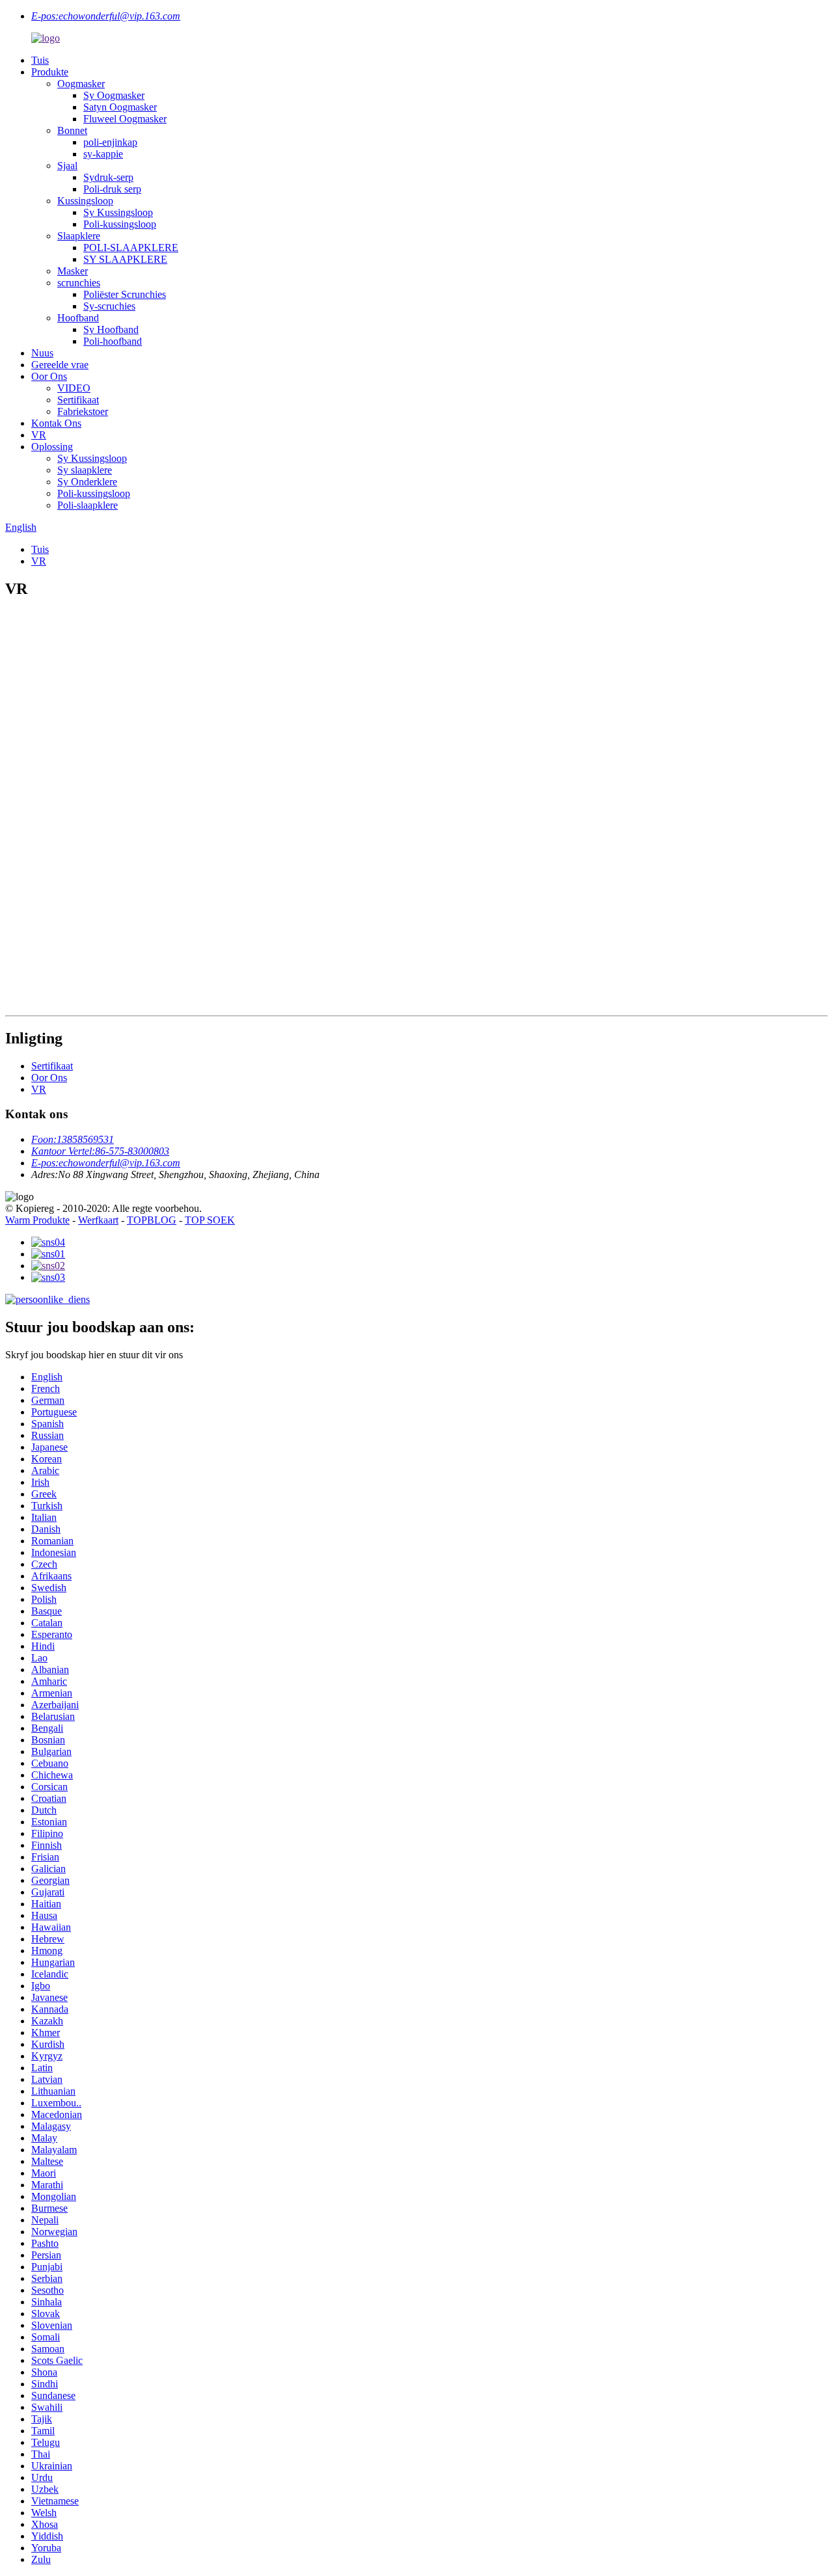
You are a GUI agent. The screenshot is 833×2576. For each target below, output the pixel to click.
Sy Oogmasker (114, 95)
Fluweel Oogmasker (125, 119)
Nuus (42, 353)
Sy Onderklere (87, 482)
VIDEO (74, 388)
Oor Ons (49, 376)
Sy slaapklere (85, 470)
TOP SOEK (210, 1220)
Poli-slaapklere (88, 505)
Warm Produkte (37, 1220)
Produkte (50, 72)
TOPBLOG (152, 1220)
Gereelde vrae (60, 365)
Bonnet (72, 130)
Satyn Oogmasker (120, 107)
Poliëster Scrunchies (125, 294)
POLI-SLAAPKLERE (131, 248)
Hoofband (78, 318)
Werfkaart (98, 1220)
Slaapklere (79, 236)
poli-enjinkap (110, 142)
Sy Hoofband (111, 329)
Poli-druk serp (112, 189)
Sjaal (67, 166)
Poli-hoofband (113, 341)
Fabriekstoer (83, 411)
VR (39, 435)
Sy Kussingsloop (118, 212)
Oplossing (52, 447)
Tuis (40, 60)
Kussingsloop (85, 201)
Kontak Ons (56, 423)
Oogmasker (81, 84)
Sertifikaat (78, 400)
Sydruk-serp (108, 177)
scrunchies (79, 283)
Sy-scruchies (109, 306)
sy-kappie (103, 154)
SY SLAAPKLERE (125, 259)
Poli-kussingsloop (120, 224)
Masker (73, 271)
